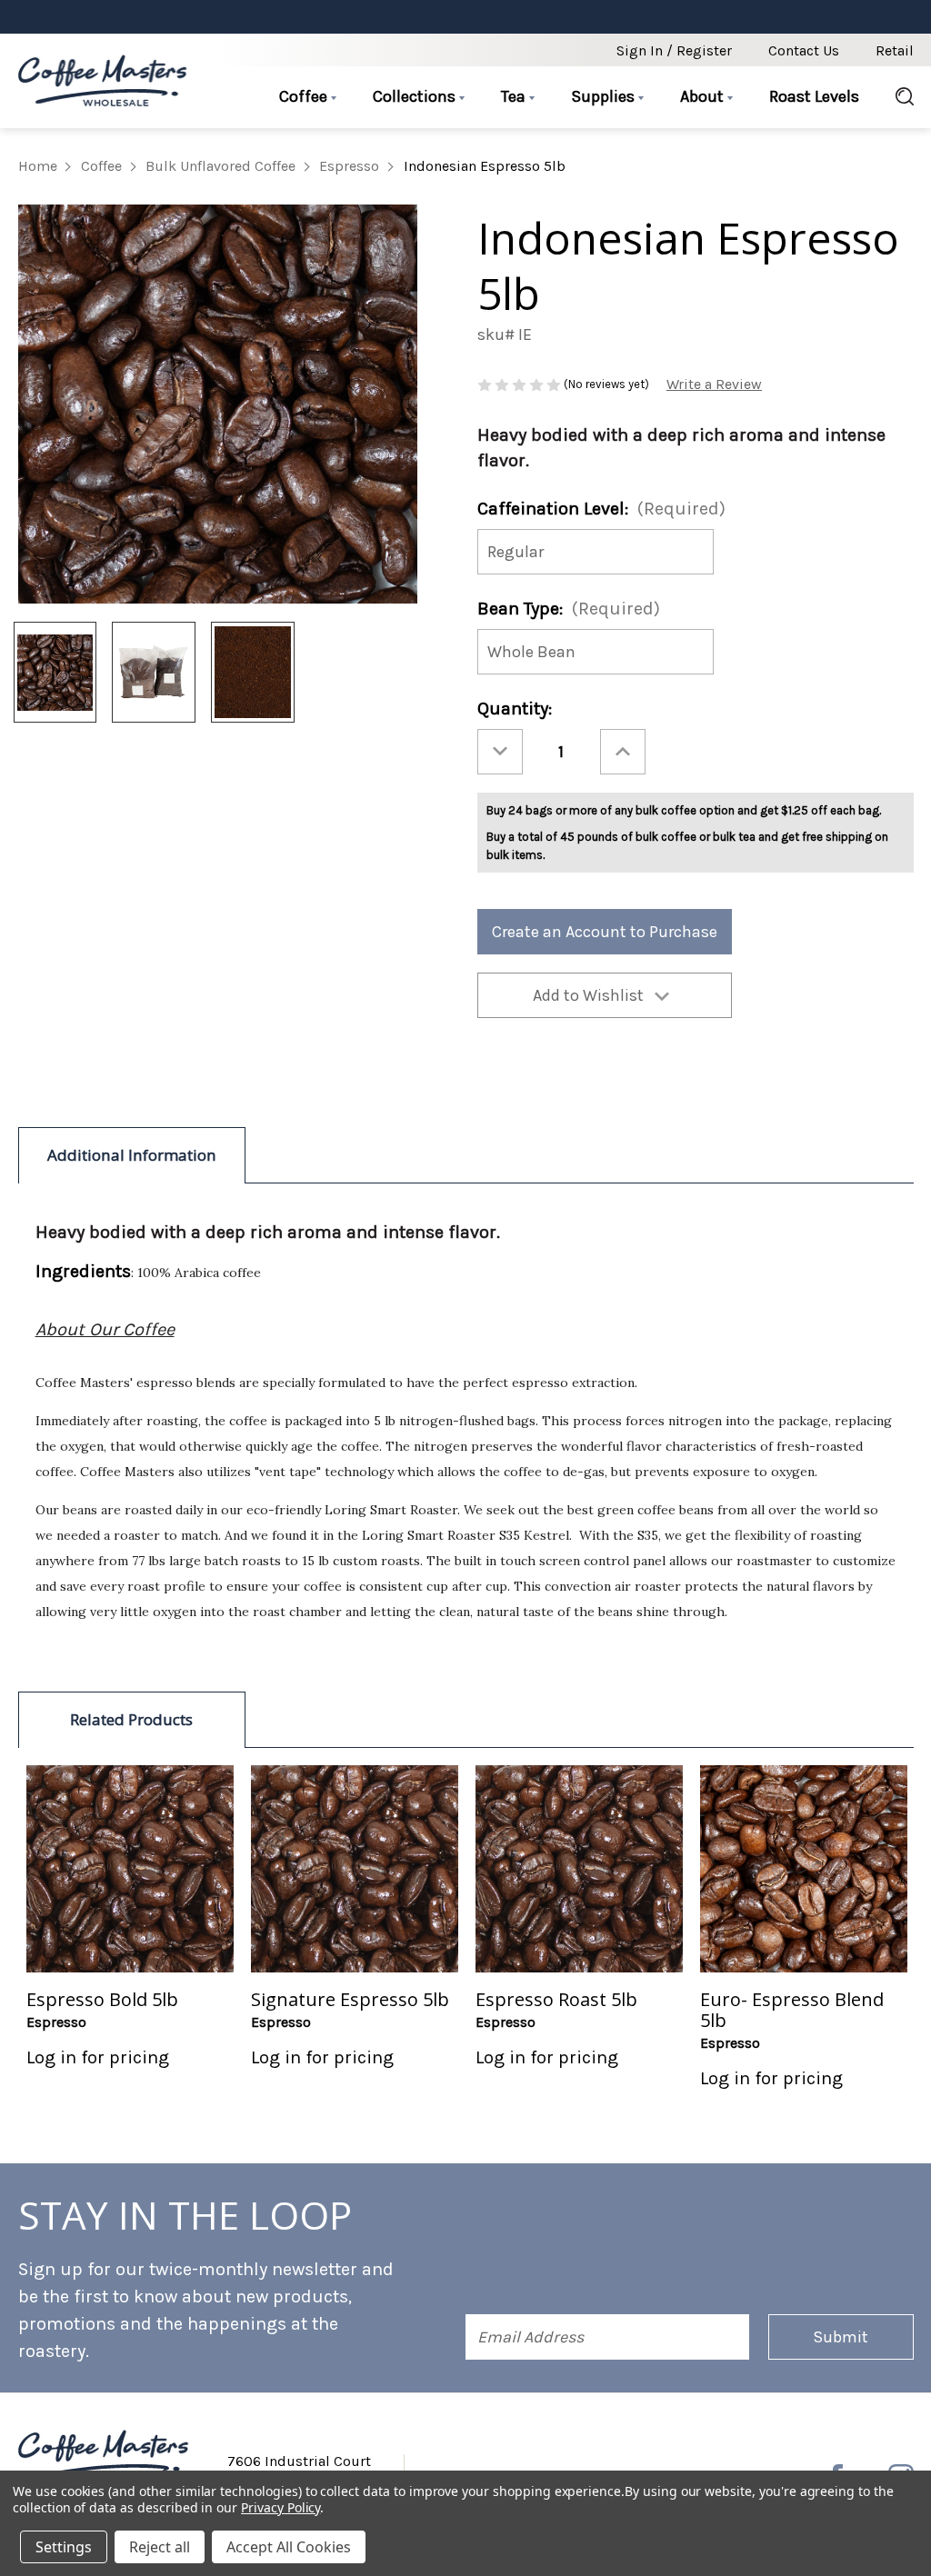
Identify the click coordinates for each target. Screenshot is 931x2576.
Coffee (305, 96)
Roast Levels (814, 96)
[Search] (896, 97)
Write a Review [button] (714, 384)
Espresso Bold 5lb (102, 1999)
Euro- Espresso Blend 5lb (792, 2010)
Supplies (605, 96)
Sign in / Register (674, 50)
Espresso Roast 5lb (556, 1999)
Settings (64, 2547)
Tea (515, 96)
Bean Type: (569, 609)
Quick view (130, 1868)
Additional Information (132, 1155)
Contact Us (804, 50)
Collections (416, 96)
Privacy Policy (280, 2507)
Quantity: (515, 709)
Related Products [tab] (131, 1719)
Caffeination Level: (601, 509)
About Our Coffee (105, 1329)
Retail (895, 50)
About (704, 96)
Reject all (160, 2547)
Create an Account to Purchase (605, 932)
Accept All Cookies (289, 2547)
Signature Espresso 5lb (350, 1999)
